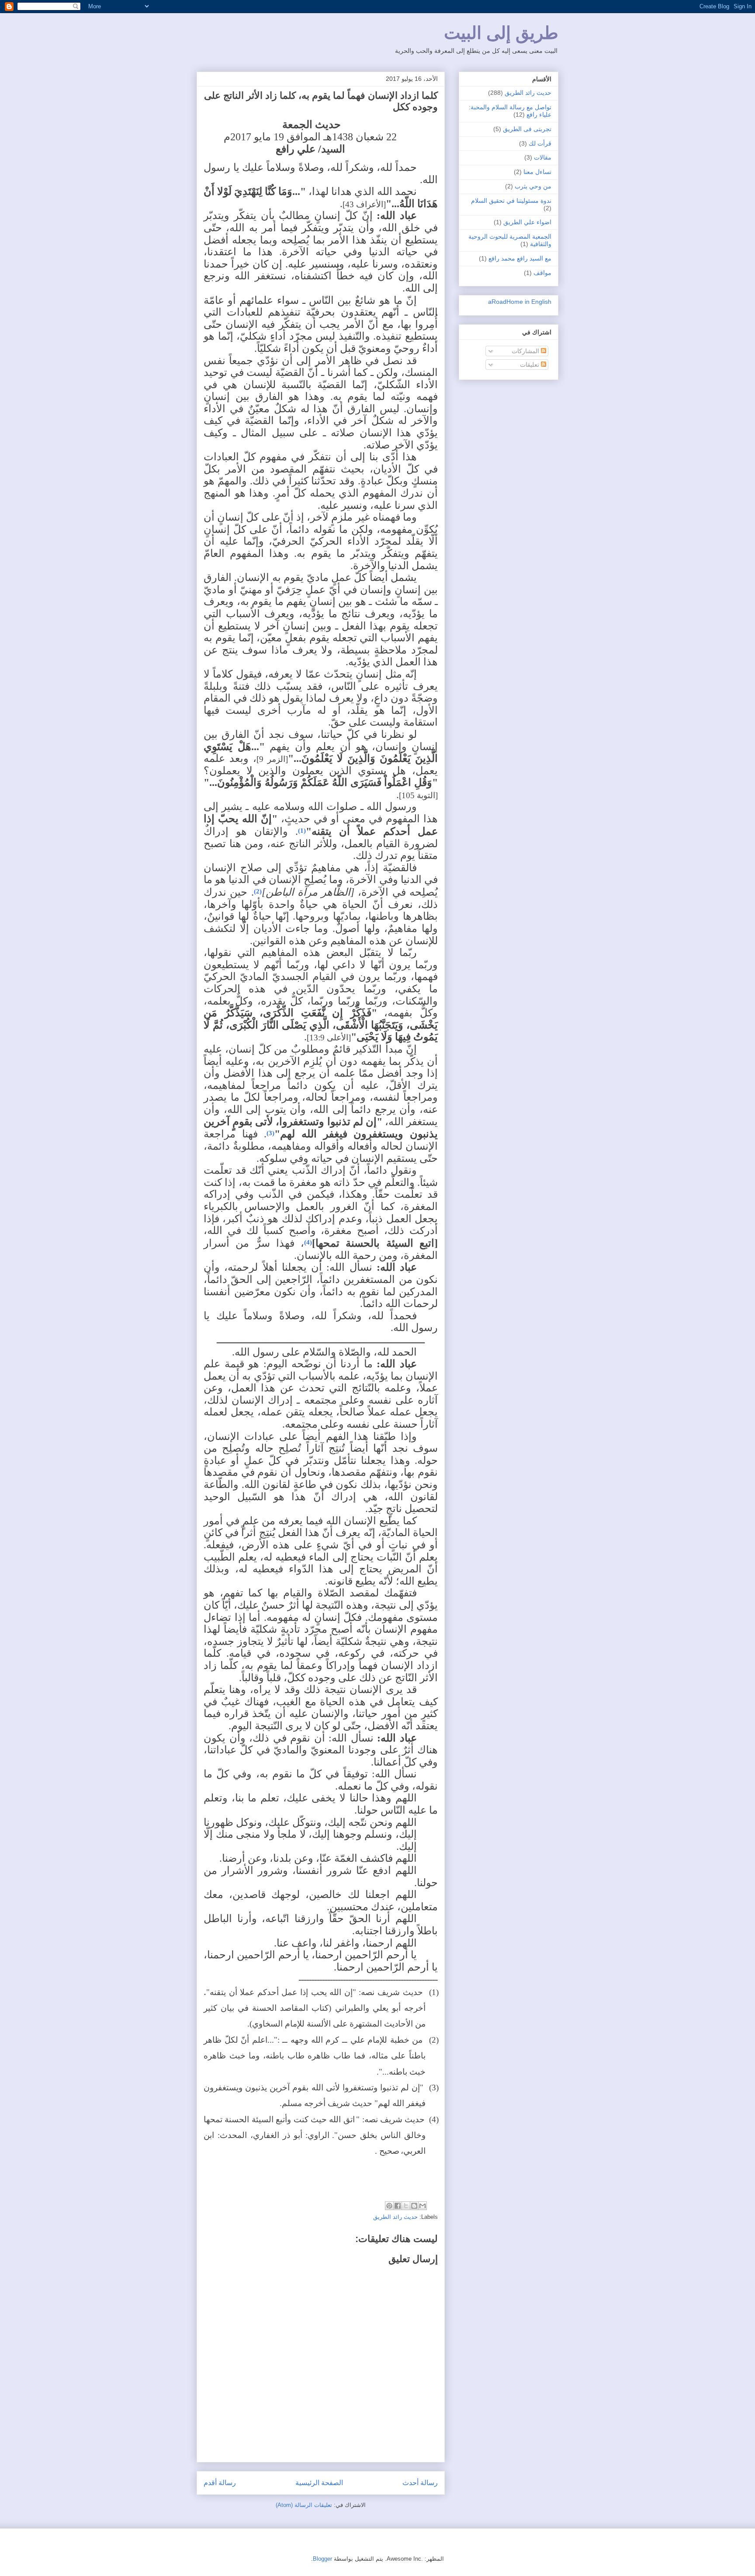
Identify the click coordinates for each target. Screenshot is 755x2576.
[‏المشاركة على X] (406, 2206)
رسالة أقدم (220, 2483)
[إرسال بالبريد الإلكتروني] (423, 2206)
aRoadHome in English (520, 302)
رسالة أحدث (420, 2483)
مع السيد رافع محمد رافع (520, 258)
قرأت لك (540, 143)
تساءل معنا (537, 172)
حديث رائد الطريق (395, 2217)
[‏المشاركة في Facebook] (398, 2206)
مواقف (542, 273)
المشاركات (526, 351)
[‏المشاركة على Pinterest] (389, 2206)
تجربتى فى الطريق (527, 129)
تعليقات (530, 365)
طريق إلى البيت (501, 33)
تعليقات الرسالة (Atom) (304, 2505)
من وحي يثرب (533, 186)
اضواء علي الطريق (527, 222)
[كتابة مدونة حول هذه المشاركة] (414, 2206)
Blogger (322, 2559)
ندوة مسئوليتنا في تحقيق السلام (511, 201)
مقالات (543, 157)
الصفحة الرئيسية (319, 2483)
